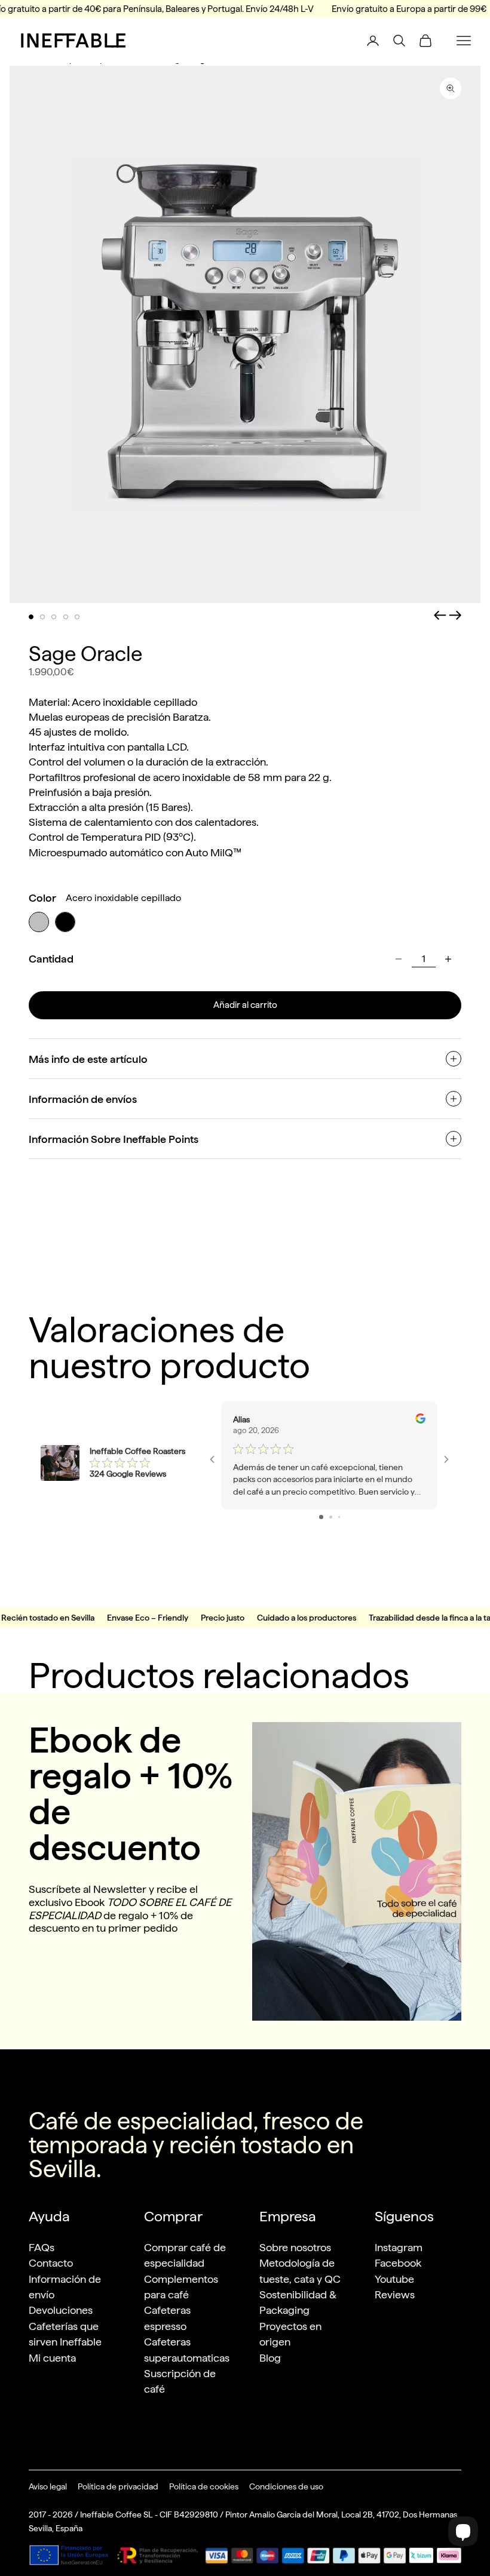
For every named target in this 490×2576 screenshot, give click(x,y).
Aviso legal (48, 2486)
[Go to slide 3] (339, 1517)
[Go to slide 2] (331, 1517)
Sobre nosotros (295, 2247)
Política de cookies (204, 2486)
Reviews (395, 2294)
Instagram (399, 2247)
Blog (270, 2358)
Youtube (394, 2279)
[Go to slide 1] (321, 1517)
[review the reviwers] (420, 1418)
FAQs (42, 2247)
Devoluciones (61, 2310)
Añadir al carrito (245, 1005)
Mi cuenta (52, 2358)
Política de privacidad (118, 2486)
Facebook (398, 2263)
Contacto (51, 2263)
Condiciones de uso (286, 2486)
